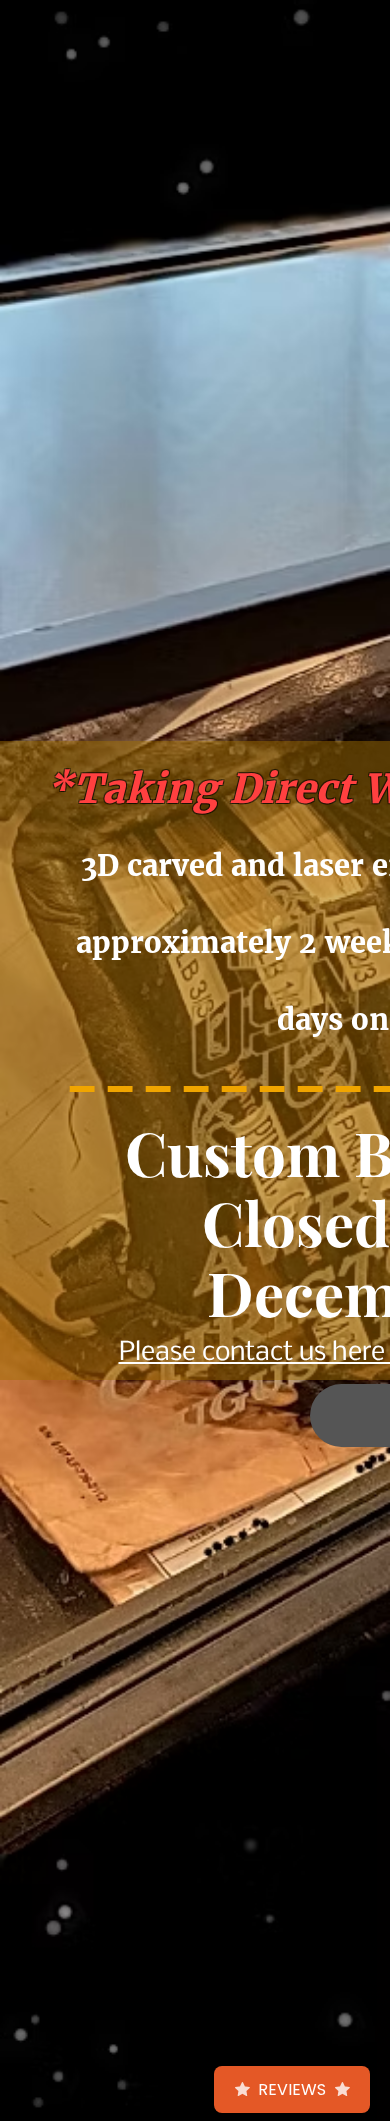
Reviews (292, 2089)
